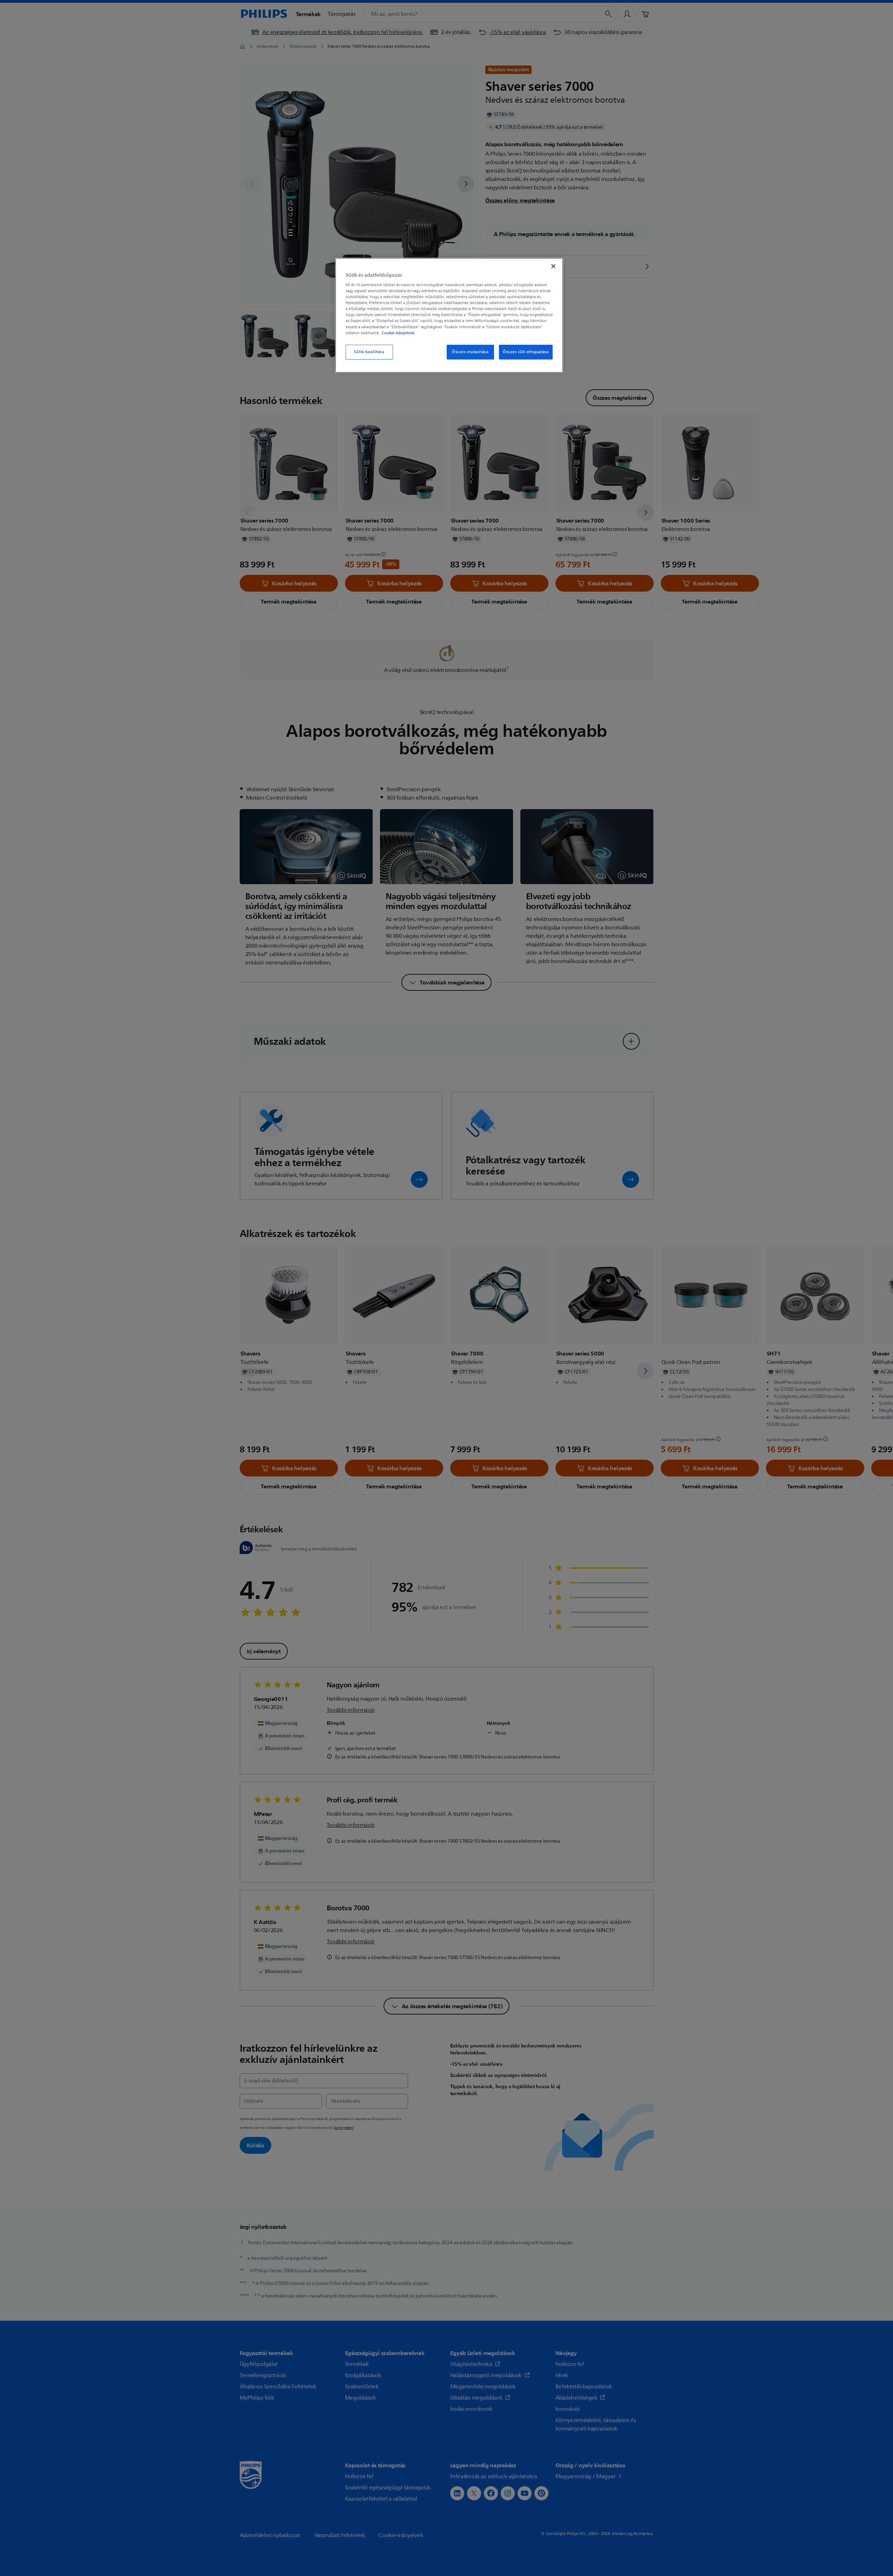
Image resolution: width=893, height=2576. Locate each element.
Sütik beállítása (369, 352)
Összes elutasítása (470, 352)
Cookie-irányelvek (398, 333)
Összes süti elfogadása (526, 352)
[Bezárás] (553, 266)
